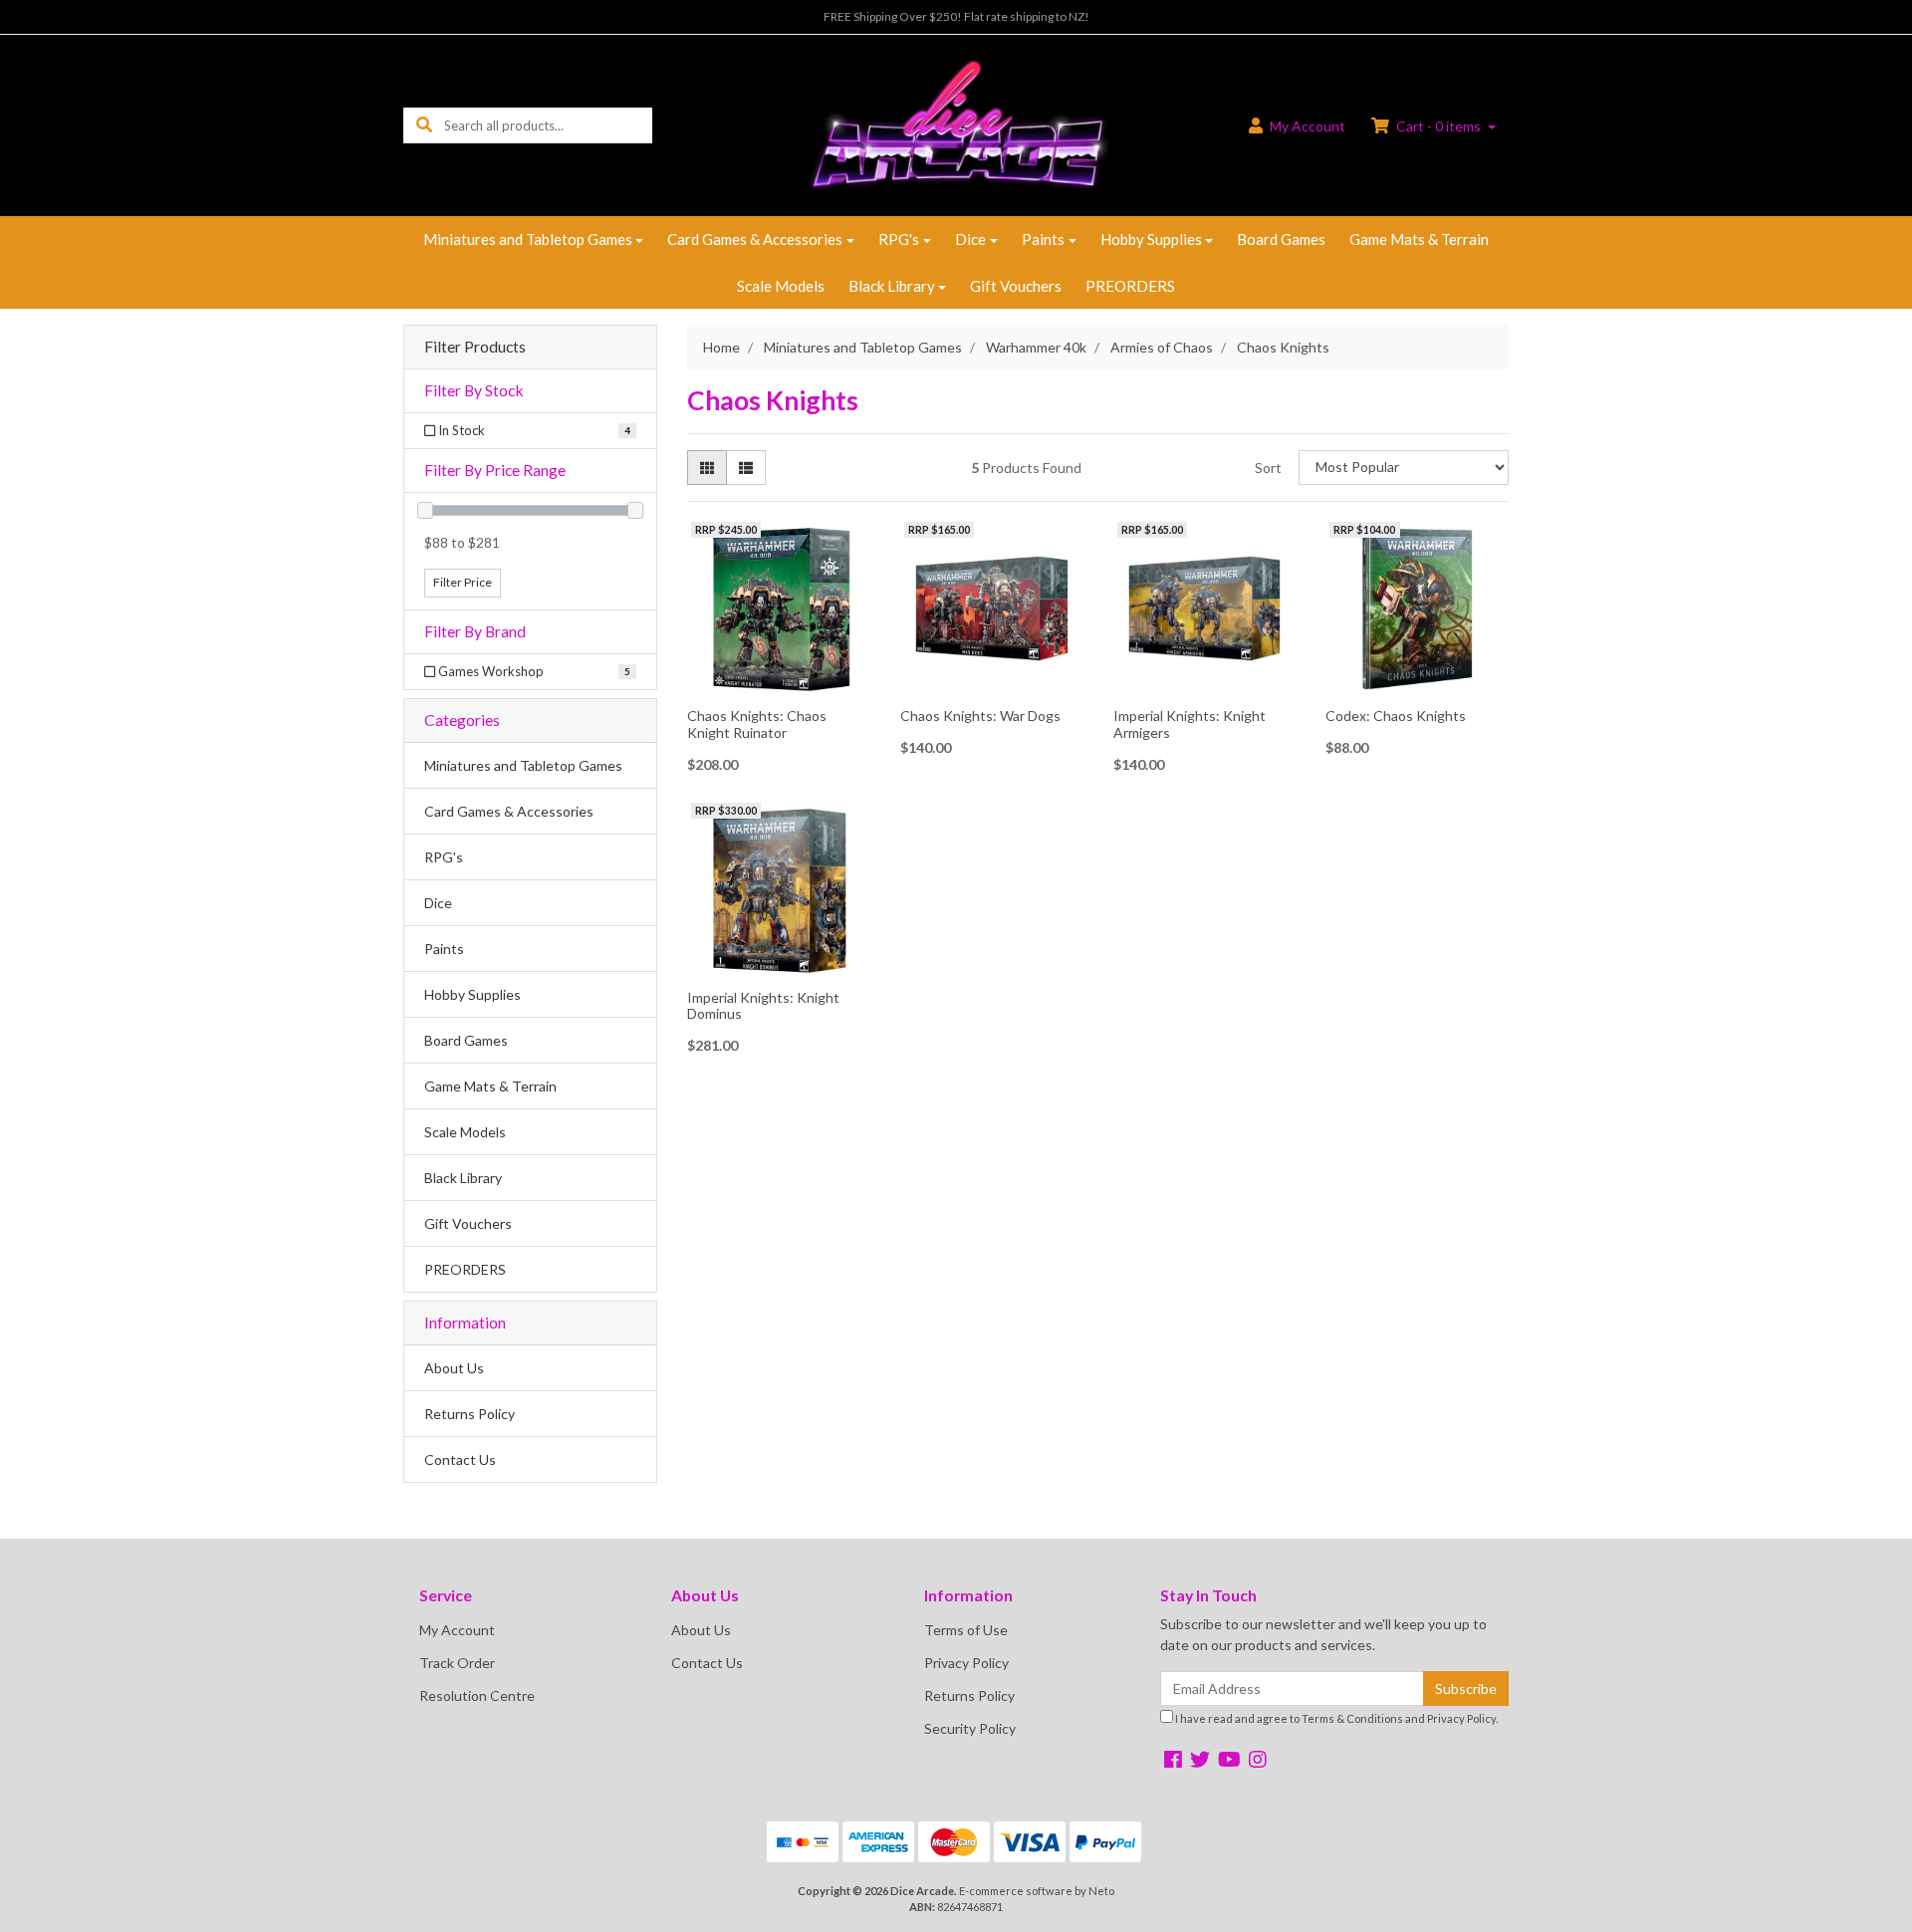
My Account (457, 1630)
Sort (1268, 468)
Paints (1043, 239)
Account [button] (1308, 126)
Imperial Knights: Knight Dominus (763, 1006)
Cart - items (1438, 126)
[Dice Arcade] (956, 124)
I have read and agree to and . (1335, 1718)
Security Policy (970, 1728)
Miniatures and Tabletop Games (528, 239)
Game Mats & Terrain (1419, 239)
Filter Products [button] (475, 347)
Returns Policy (470, 1414)
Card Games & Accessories (755, 239)
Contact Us (460, 1459)
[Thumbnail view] (707, 468)
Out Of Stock (1418, 685)
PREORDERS (1130, 286)
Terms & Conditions (1352, 1718)
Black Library (892, 286)
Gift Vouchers (1016, 286)
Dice (970, 239)
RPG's (899, 239)
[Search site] (424, 125)
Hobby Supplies (1151, 239)
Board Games (1281, 239)
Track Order (457, 1663)
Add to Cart (779, 686)
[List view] (746, 468)
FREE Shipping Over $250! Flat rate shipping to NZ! (956, 16)
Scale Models (781, 286)
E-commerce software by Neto (1037, 1891)
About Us (454, 1368)
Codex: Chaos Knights (1396, 716)
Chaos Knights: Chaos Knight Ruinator (757, 724)
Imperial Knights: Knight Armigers (1190, 724)
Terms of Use (966, 1630)
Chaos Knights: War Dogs (980, 716)
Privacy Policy (966, 1663)
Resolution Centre (477, 1695)
